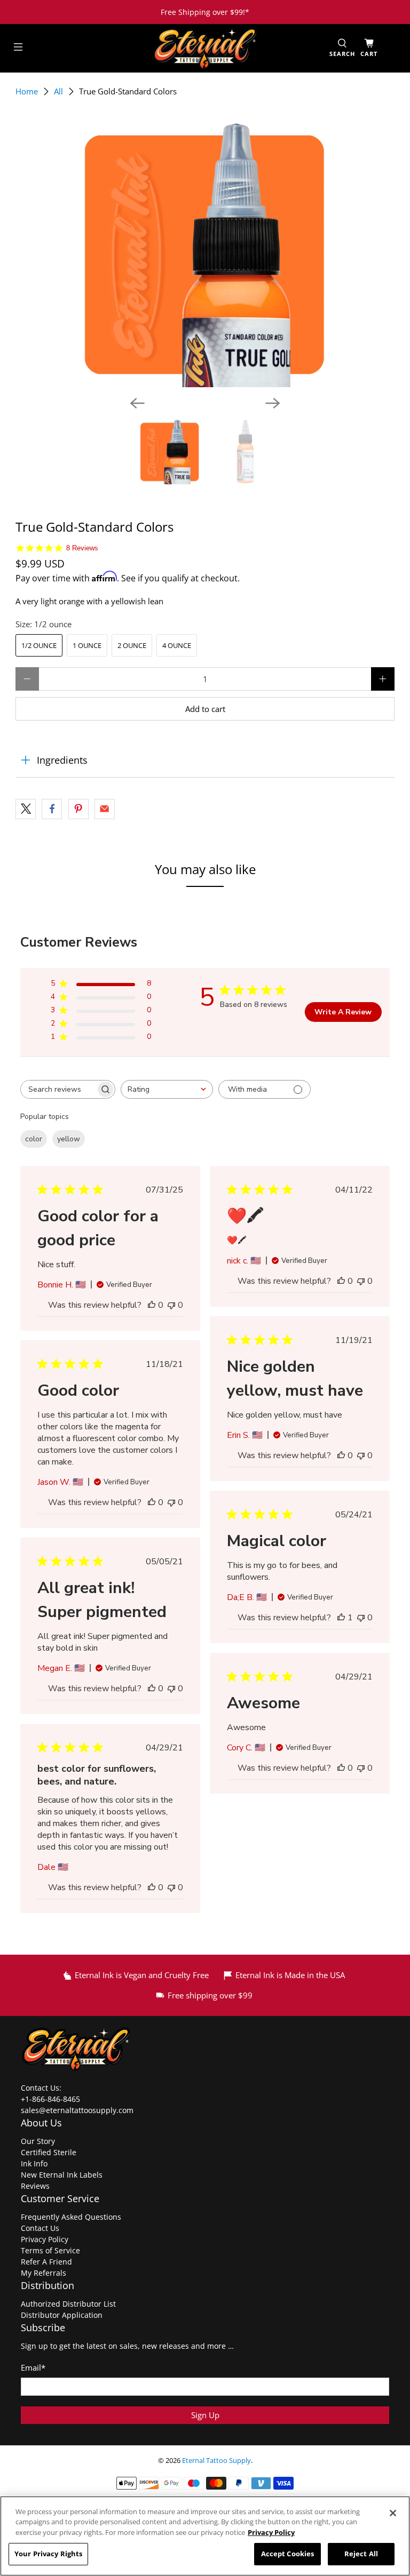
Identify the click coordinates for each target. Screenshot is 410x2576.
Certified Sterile (49, 2152)
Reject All (361, 2554)
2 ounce (132, 645)
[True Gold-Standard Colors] (205, 254)
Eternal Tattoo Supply (216, 2461)
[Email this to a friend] (105, 809)
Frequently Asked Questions (71, 2217)
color (34, 1139)
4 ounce (177, 645)
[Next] (273, 403)
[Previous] (137, 403)
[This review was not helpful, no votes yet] (171, 1305)
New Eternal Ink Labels (62, 2175)
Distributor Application (62, 2315)
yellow (69, 1139)
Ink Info (34, 2163)
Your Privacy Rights (48, 2554)
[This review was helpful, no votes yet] (152, 1305)
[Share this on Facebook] (52, 809)
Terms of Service (50, 2250)
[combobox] (167, 1089)
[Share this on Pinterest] (78, 809)
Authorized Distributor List (68, 2304)
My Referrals (44, 2273)
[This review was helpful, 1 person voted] (341, 1618)
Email (33, 2367)
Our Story (38, 2141)
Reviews (35, 2186)
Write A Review (343, 1012)
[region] (205, 2536)
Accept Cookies (288, 2554)
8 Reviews (82, 548)
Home (27, 91)
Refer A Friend (46, 2262)
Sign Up (205, 2415)
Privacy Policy (45, 2239)
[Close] (393, 2513)
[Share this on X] (26, 809)
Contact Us (40, 2228)
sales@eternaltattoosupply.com (78, 2110)
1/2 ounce (39, 645)
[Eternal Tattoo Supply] (205, 48)
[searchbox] (58, 1089)
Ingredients (62, 760)
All (58, 91)
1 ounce (87, 645)
